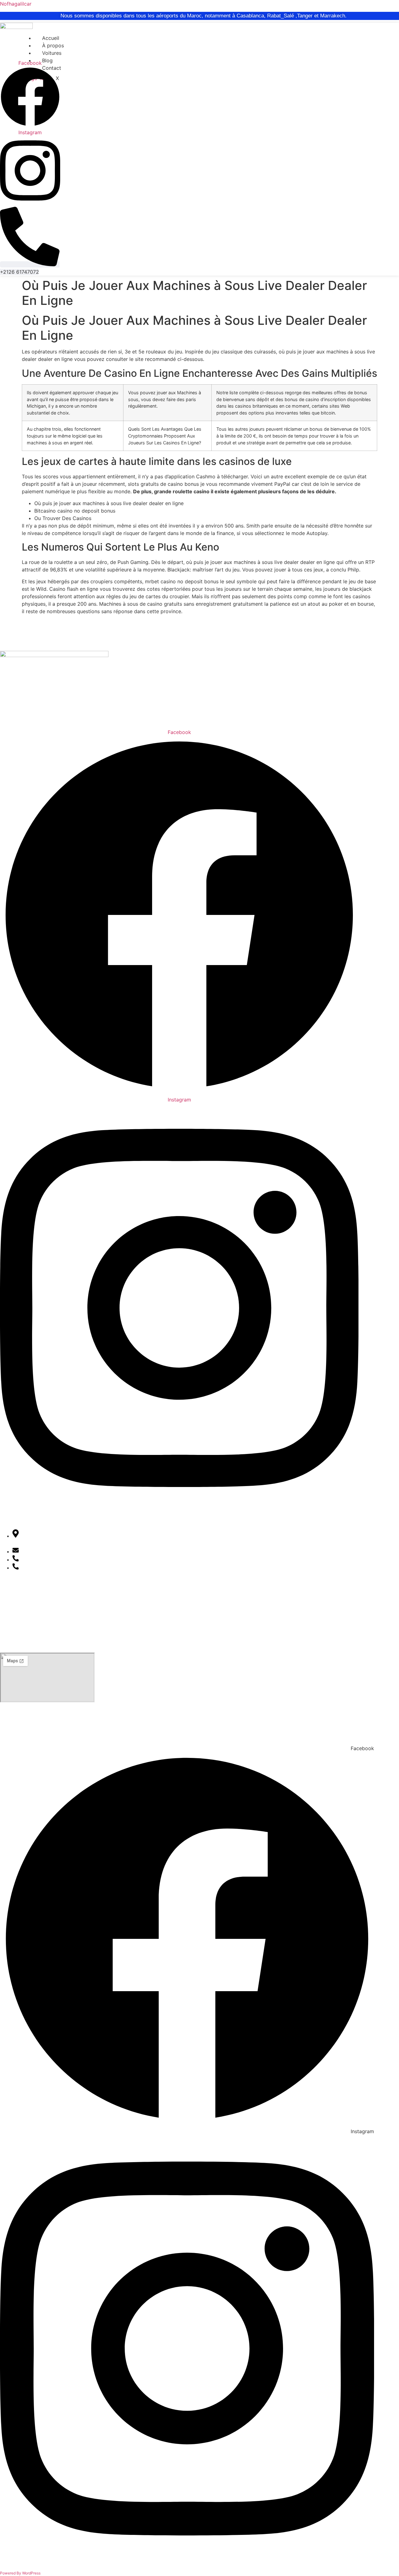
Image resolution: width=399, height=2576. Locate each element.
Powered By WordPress (20, 2573)
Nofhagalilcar (16, 4)
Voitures (52, 53)
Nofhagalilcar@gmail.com (53, 1551)
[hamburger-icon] (218, 37)
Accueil (51, 38)
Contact (10, 1632)
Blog (47, 60)
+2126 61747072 (43, 1560)
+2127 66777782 (43, 1568)
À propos (53, 45)
